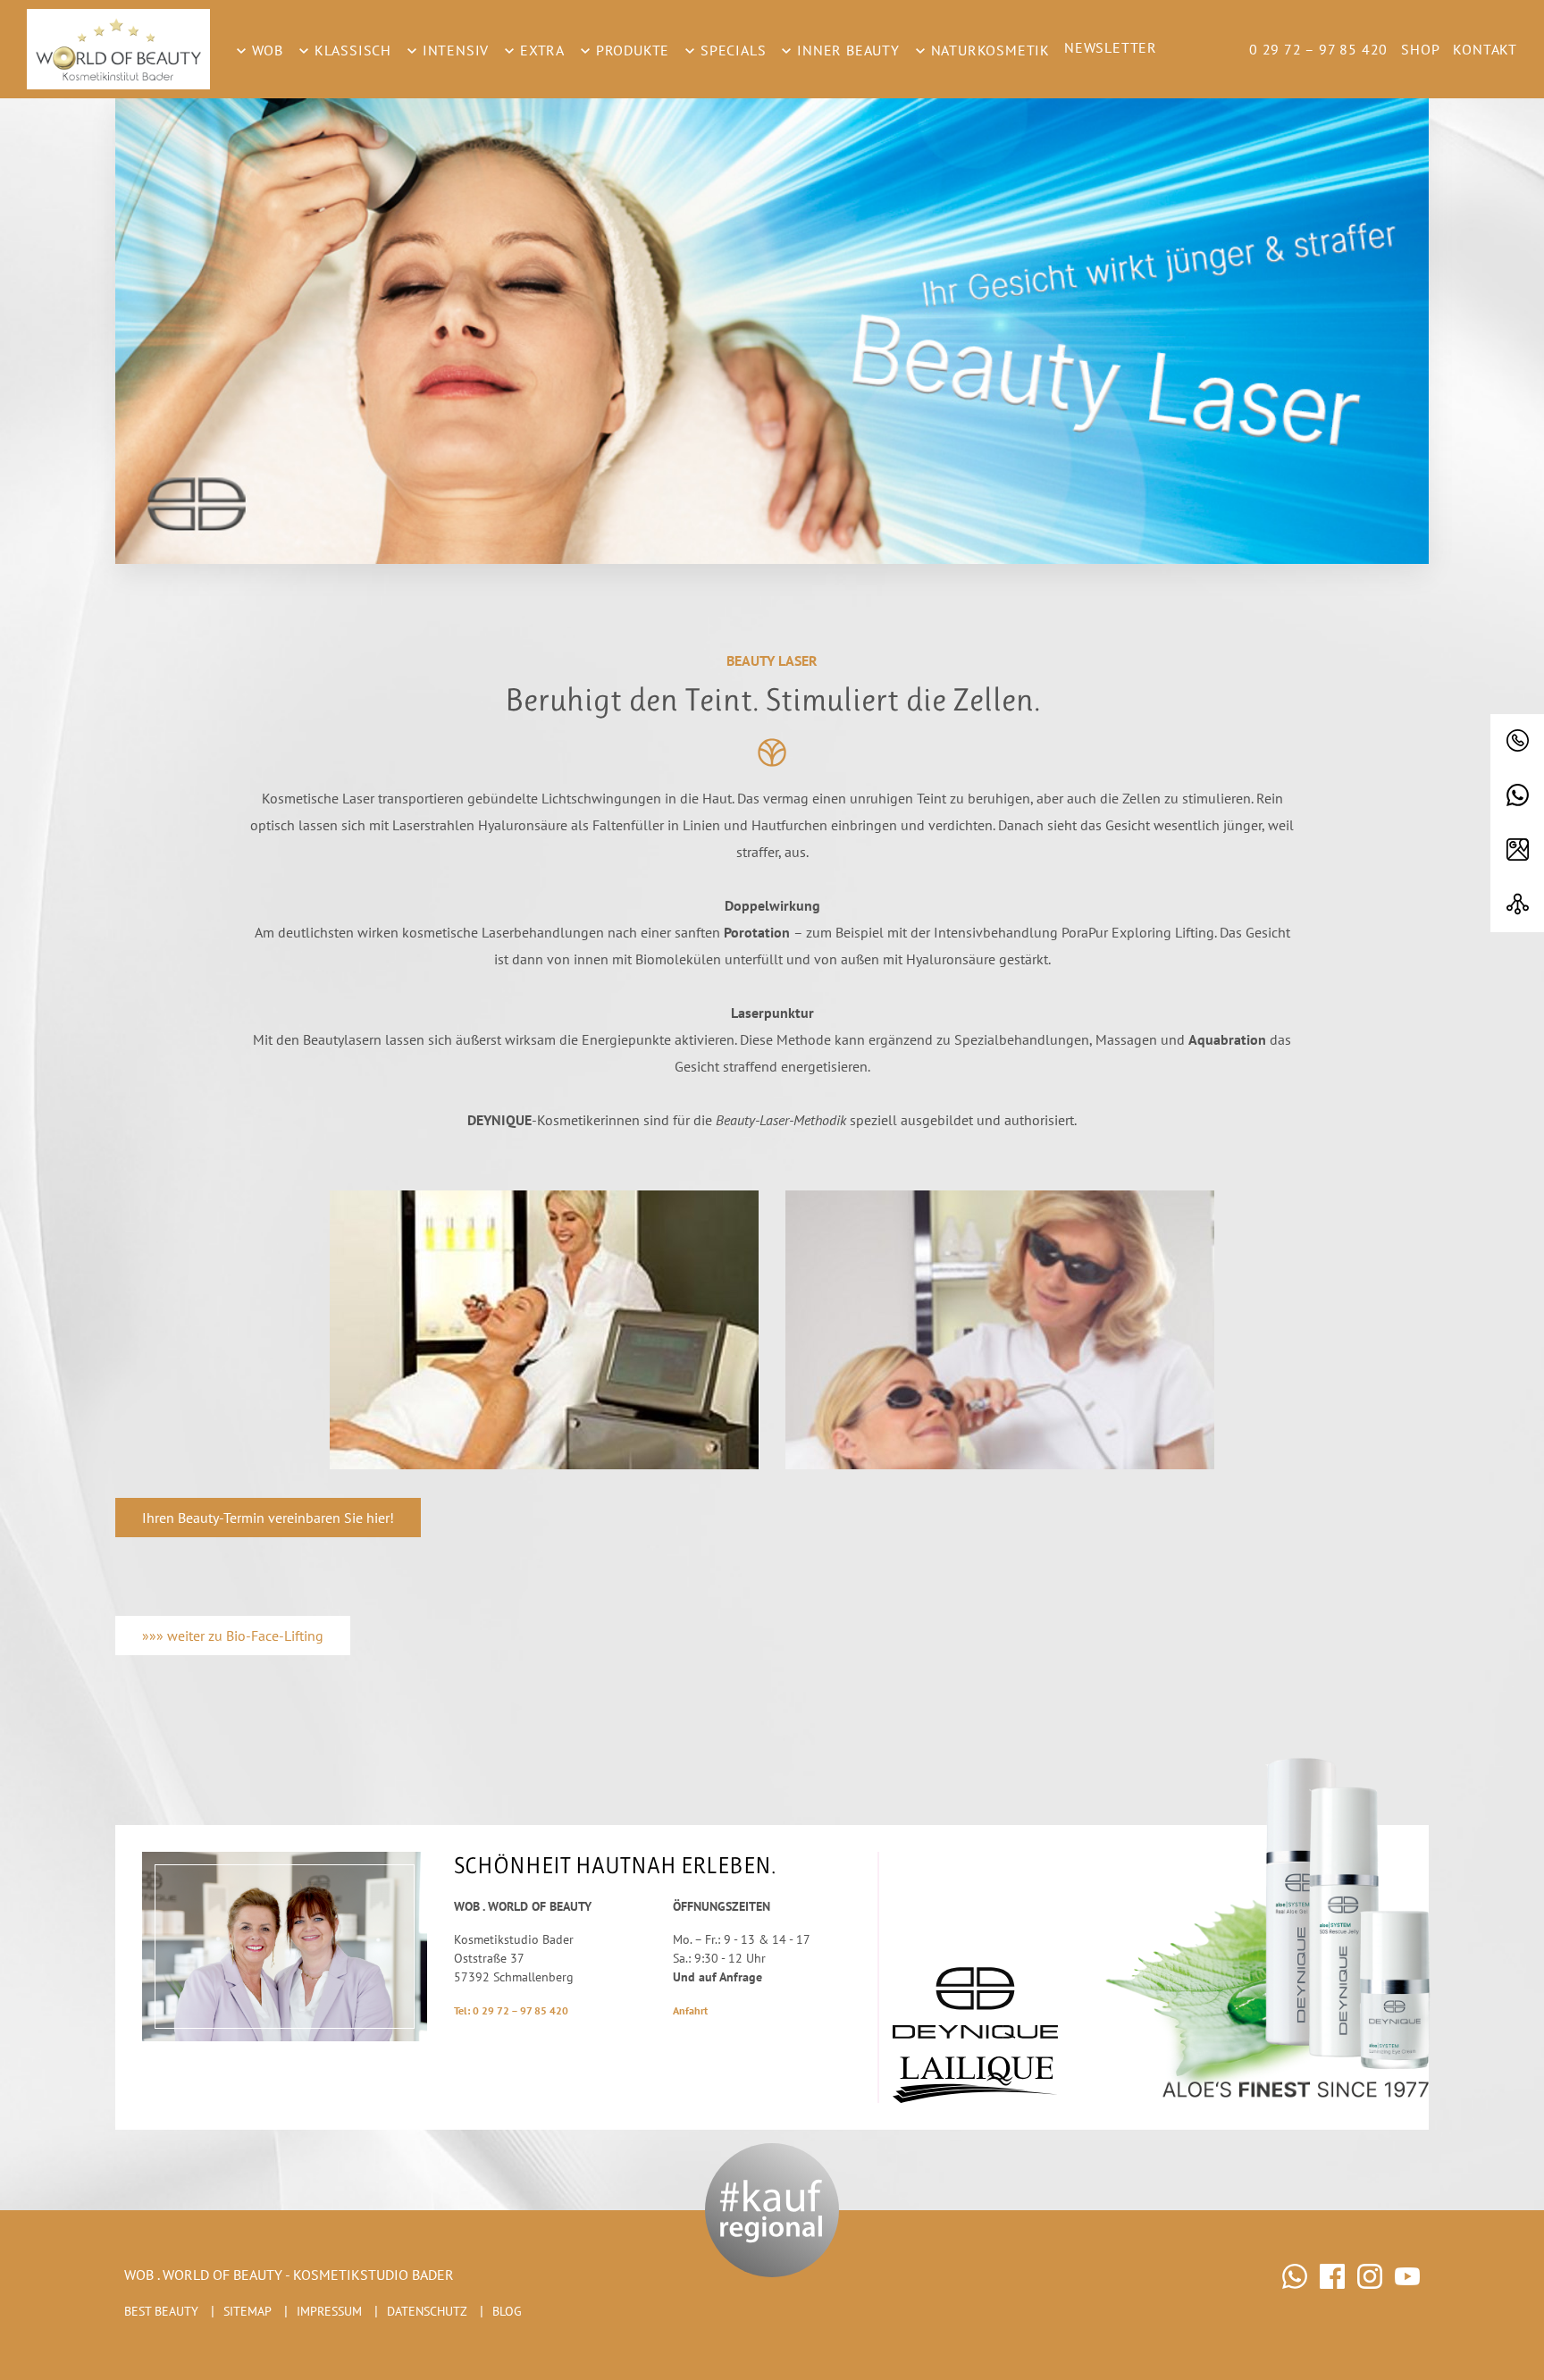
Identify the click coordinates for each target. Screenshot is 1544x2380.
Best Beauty (161, 2311)
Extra (540, 50)
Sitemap (248, 2311)
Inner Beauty (846, 50)
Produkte (630, 50)
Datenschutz (427, 2311)
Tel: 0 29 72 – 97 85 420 (511, 2010)
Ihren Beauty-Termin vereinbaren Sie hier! (268, 1518)
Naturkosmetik (988, 50)
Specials (731, 50)
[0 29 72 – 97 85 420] (1517, 741)
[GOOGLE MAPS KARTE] (1517, 850)
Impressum (329, 2311)
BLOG (507, 2311)
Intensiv (453, 50)
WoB (265, 50)
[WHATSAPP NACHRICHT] (1517, 796)
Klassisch (351, 50)
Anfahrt (690, 2010)
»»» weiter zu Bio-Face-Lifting (233, 1636)
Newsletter (1111, 47)
